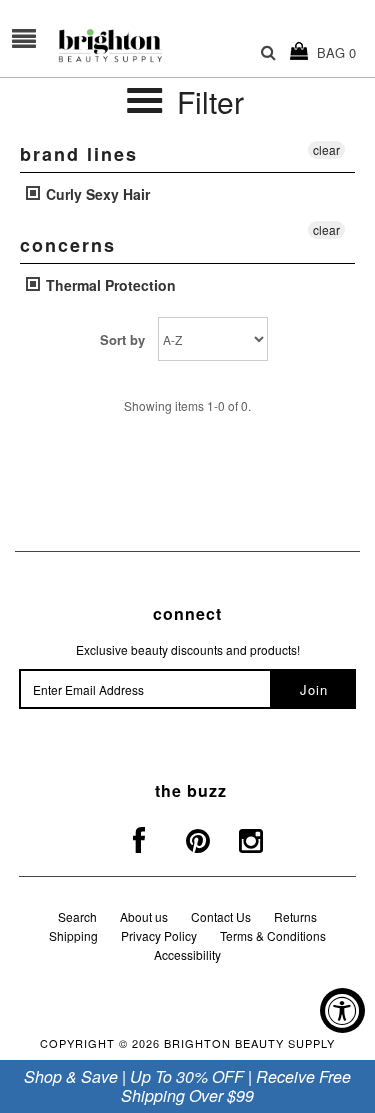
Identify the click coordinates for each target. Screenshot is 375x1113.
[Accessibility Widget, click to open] (342, 1010)
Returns (295, 916)
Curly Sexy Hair (96, 194)
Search (77, 916)
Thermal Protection (109, 285)
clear (326, 149)
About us (144, 916)
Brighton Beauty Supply (249, 1043)
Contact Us (221, 916)
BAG (332, 52)
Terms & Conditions (273, 935)
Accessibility (187, 954)
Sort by (122, 339)
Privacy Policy (159, 935)
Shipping (73, 935)
